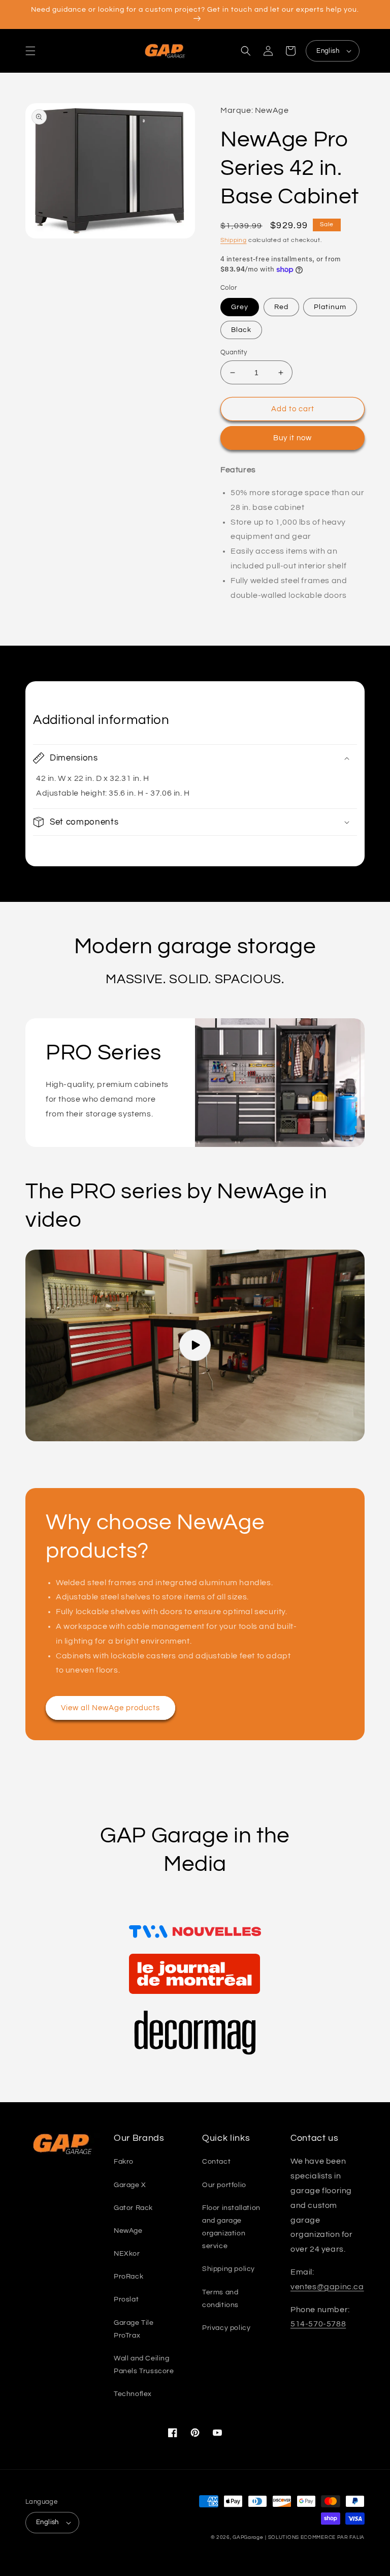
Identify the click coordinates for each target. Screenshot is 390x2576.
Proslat (126, 2299)
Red (281, 307)
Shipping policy (229, 2269)
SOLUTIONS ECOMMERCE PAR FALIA (316, 2537)
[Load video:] (195, 1345)
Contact (216, 2162)
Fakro (124, 2162)
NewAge (128, 2231)
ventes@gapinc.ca (327, 2287)
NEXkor (127, 2254)
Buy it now (292, 438)
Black (241, 330)
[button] (30, 51)
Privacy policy (226, 2328)
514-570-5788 (318, 2324)
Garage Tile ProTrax (134, 2329)
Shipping (234, 240)
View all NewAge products (110, 1708)
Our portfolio (224, 2185)
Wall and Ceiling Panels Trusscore (144, 2365)
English (328, 51)
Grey (240, 307)
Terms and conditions (220, 2299)
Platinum (330, 307)
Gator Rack (133, 2208)
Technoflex (133, 2394)
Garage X (130, 2185)
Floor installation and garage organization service (231, 2227)
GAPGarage (248, 2537)
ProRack (128, 2277)
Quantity (234, 352)
